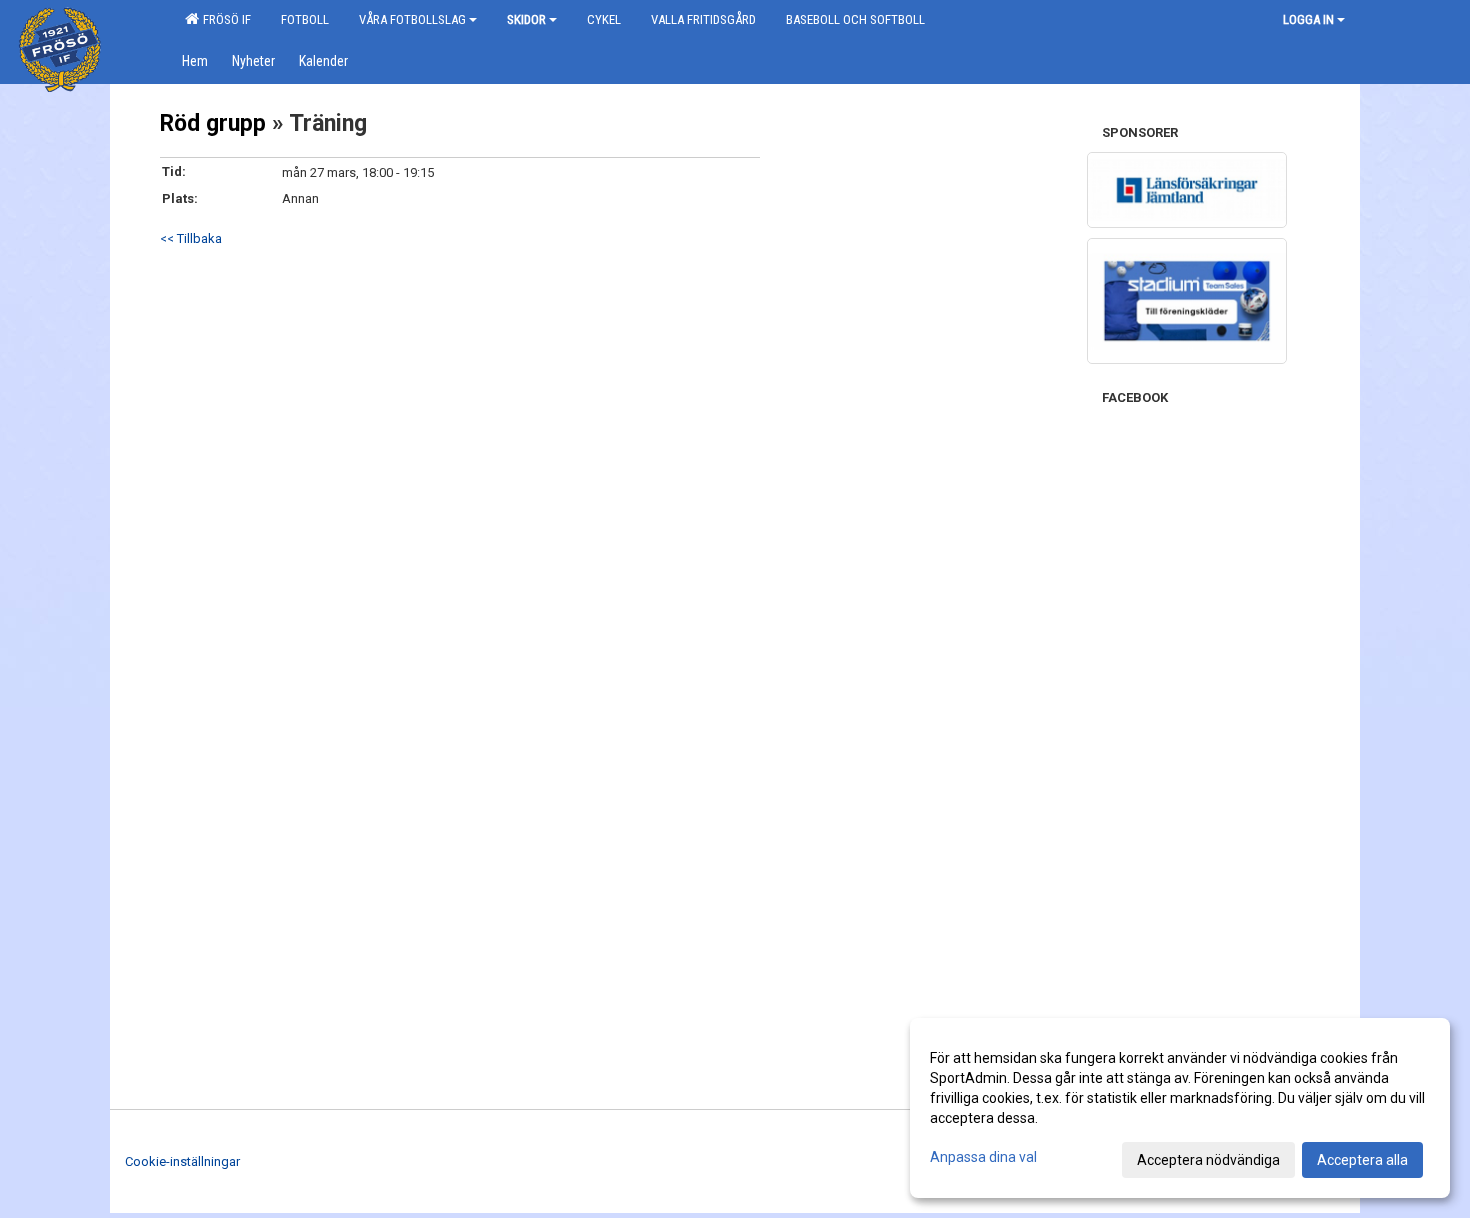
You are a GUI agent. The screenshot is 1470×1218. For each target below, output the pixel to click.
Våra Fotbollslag (412, 19)
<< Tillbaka (191, 238)
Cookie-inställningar (182, 1161)
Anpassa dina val (983, 1157)
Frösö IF (224, 19)
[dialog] (1180, 1108)
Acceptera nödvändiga (1208, 1160)
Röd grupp (213, 123)
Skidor (526, 19)
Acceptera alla (1362, 1160)
